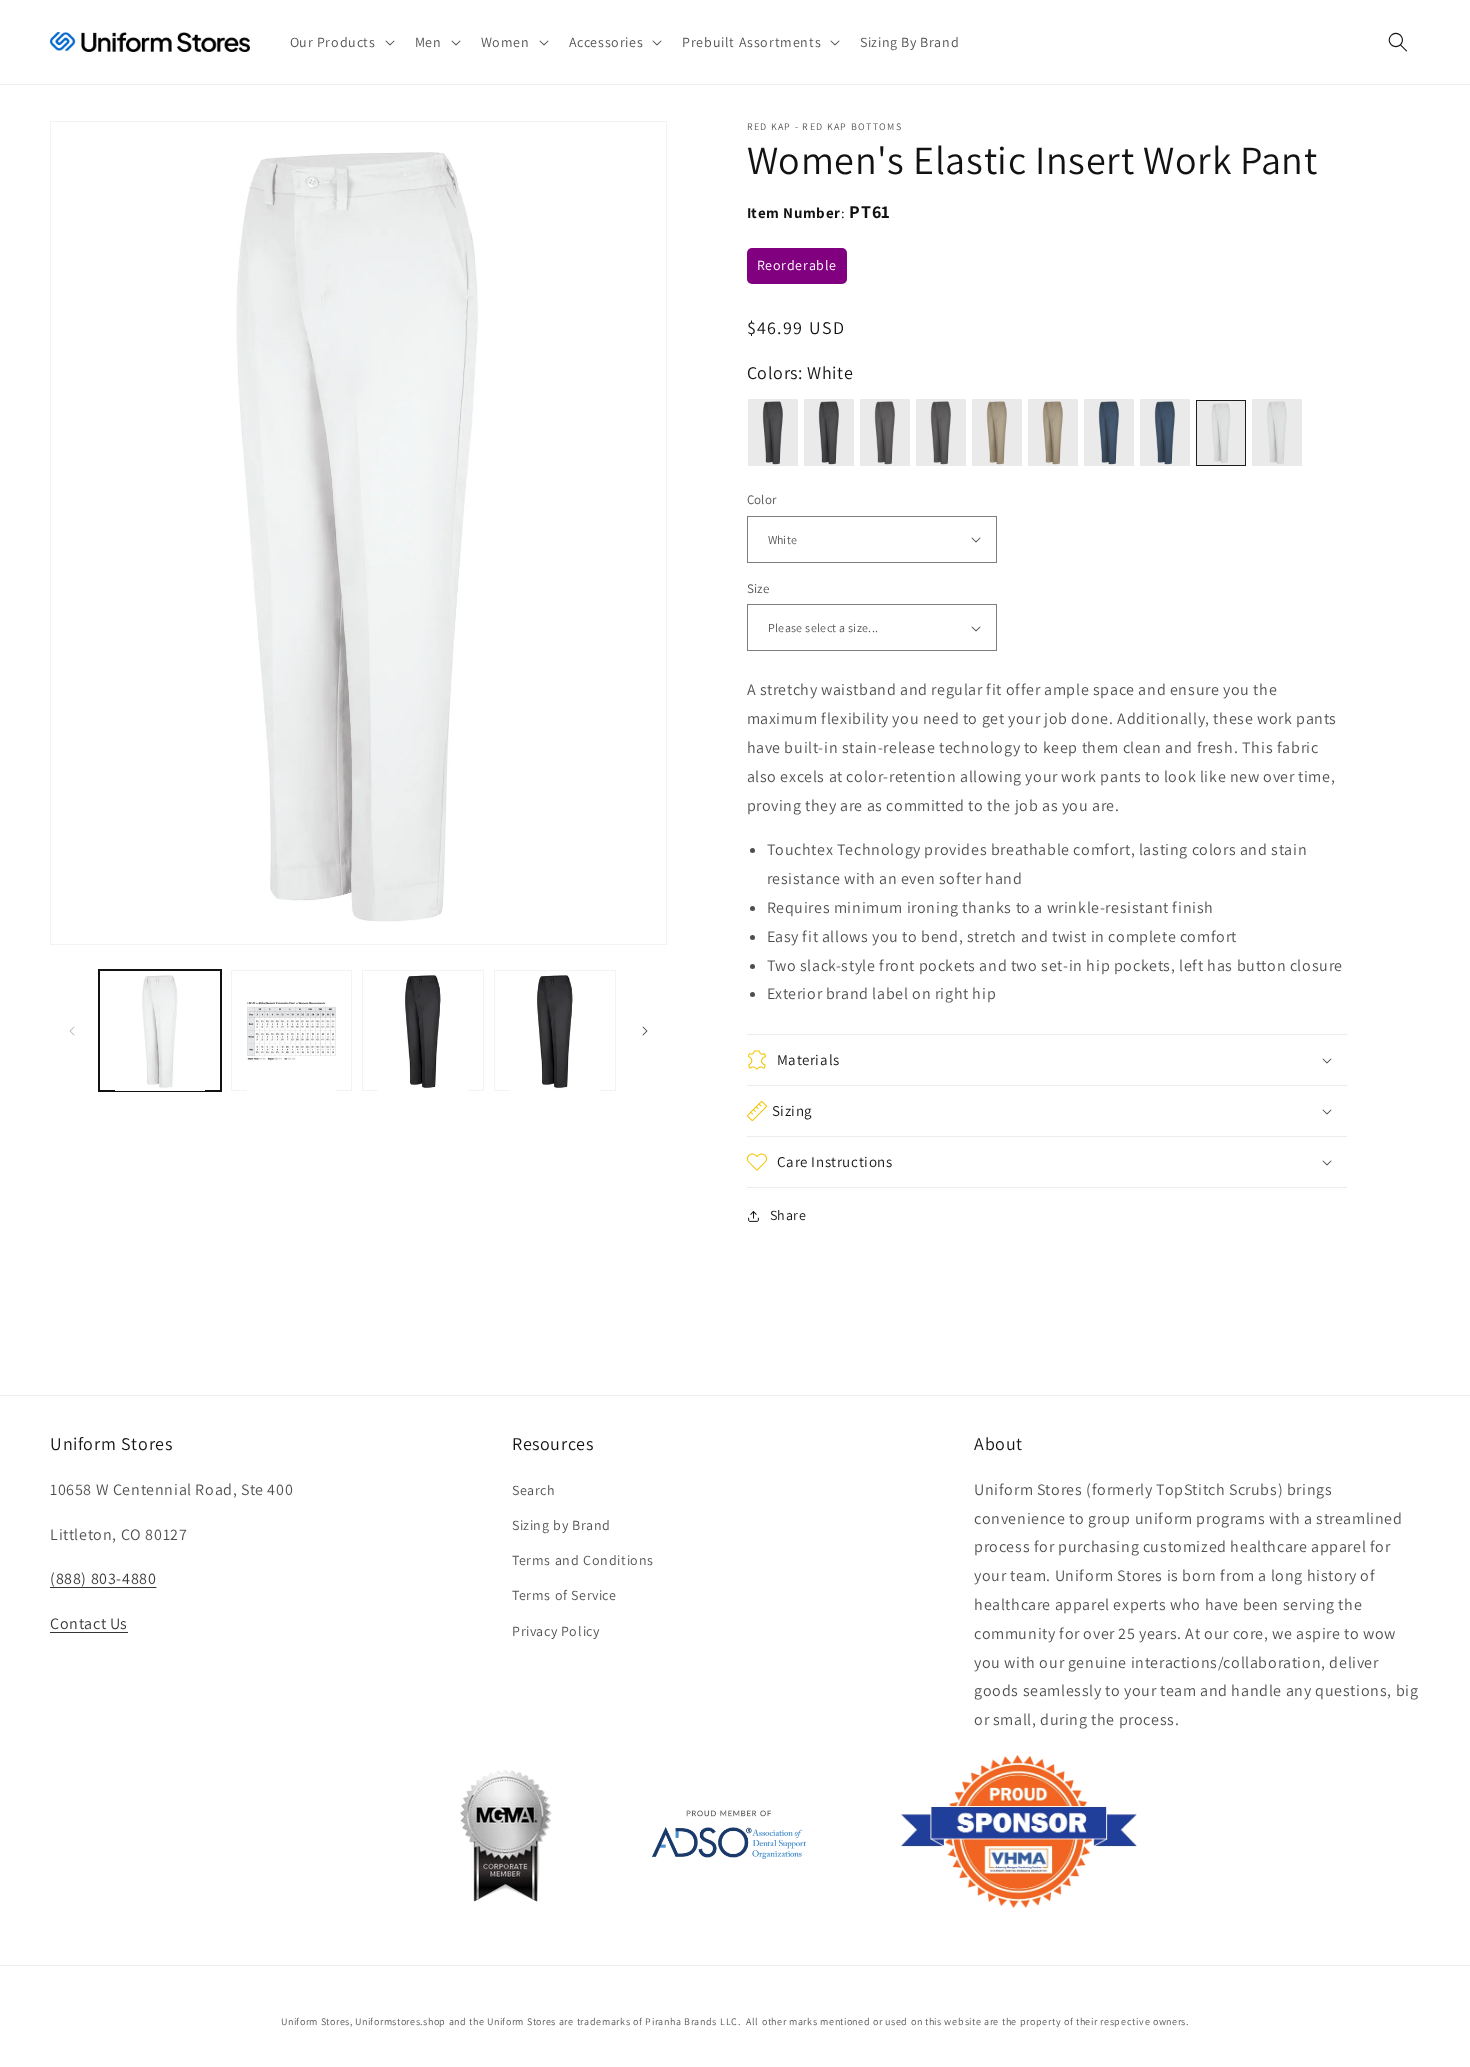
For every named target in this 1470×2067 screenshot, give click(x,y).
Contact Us (89, 1623)
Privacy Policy (555, 1631)
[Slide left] (72, 1031)
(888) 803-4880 (103, 1578)
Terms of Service (564, 1595)
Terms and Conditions (583, 1560)
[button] (340, 42)
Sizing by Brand (561, 1525)
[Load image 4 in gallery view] (555, 1031)
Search (534, 1490)
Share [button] (788, 1215)
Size (758, 588)
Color (762, 499)
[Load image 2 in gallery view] (292, 1031)
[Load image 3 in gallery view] (423, 1031)
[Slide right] (645, 1031)
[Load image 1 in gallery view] (160, 1031)
